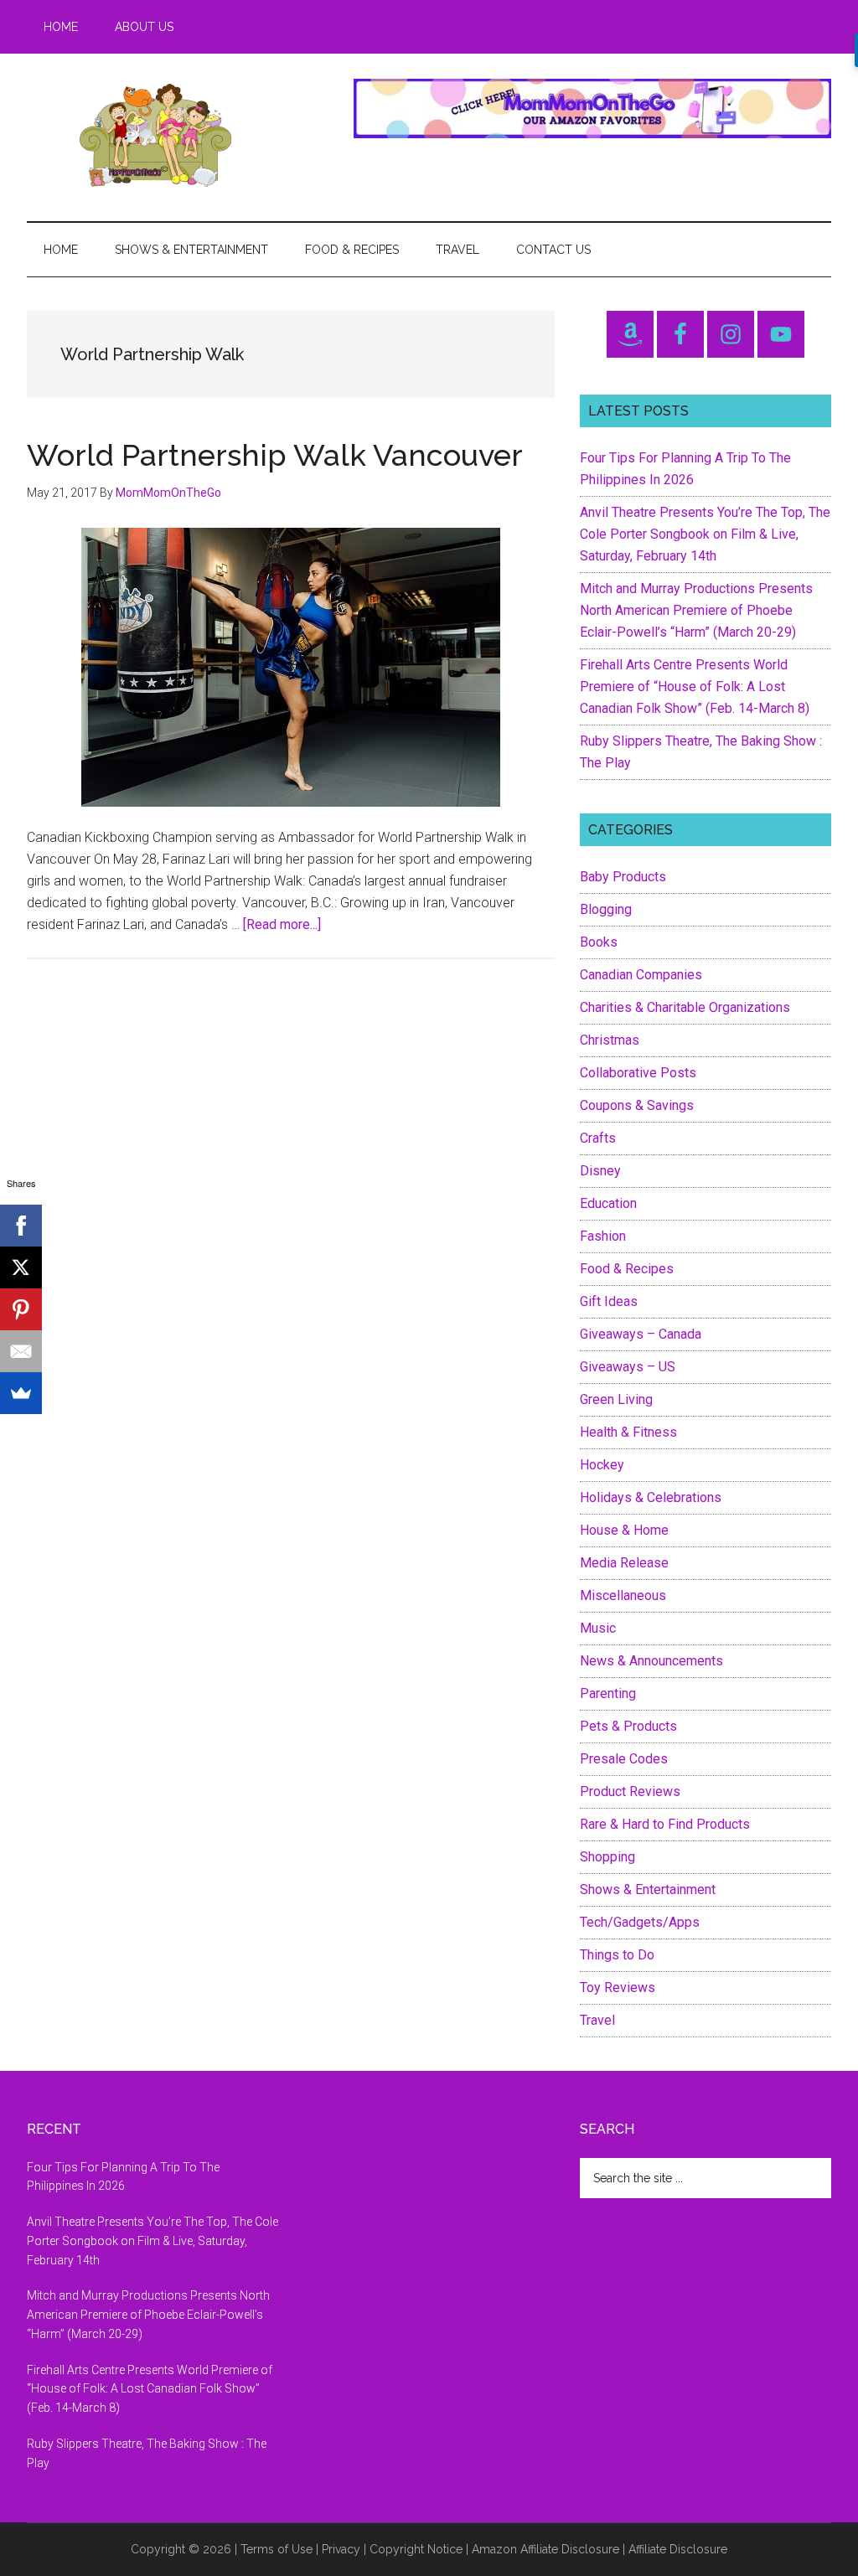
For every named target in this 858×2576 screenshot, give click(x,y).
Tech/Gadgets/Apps (640, 1922)
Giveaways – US (628, 1367)
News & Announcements (651, 1661)
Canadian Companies (641, 975)
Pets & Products (628, 1726)
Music (598, 1628)
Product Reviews (630, 1791)
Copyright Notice (416, 2549)
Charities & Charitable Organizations (685, 1007)
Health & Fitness (628, 1432)
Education (608, 1203)
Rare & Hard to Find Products (665, 1824)
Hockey (602, 1465)
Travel (597, 2020)
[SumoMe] (21, 1393)
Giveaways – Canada (641, 1334)
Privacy (341, 2549)
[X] (21, 1267)
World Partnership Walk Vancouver (275, 455)
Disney (600, 1171)
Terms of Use (277, 2549)
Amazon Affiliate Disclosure (545, 2549)
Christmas (610, 1040)
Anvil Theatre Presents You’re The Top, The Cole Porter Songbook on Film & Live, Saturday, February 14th (705, 534)
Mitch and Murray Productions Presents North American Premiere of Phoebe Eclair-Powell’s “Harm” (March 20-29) (696, 610)
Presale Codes (624, 1759)
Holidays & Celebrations (651, 1497)
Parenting (608, 1693)
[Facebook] (21, 1226)
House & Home (624, 1530)
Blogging (606, 909)
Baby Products (623, 877)
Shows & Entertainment (648, 1889)
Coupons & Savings (637, 1105)
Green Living (616, 1399)
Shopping (607, 1857)
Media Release (624, 1563)
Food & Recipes (627, 1269)
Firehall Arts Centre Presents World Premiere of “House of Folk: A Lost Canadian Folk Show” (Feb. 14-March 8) (695, 687)
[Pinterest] (21, 1309)
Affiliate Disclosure (678, 2549)
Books (599, 942)
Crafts (598, 1138)
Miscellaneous (623, 1595)
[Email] (21, 1351)
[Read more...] (282, 924)
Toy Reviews (618, 1987)
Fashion (603, 1236)
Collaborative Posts (638, 1073)
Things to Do (617, 1955)
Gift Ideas (609, 1301)
